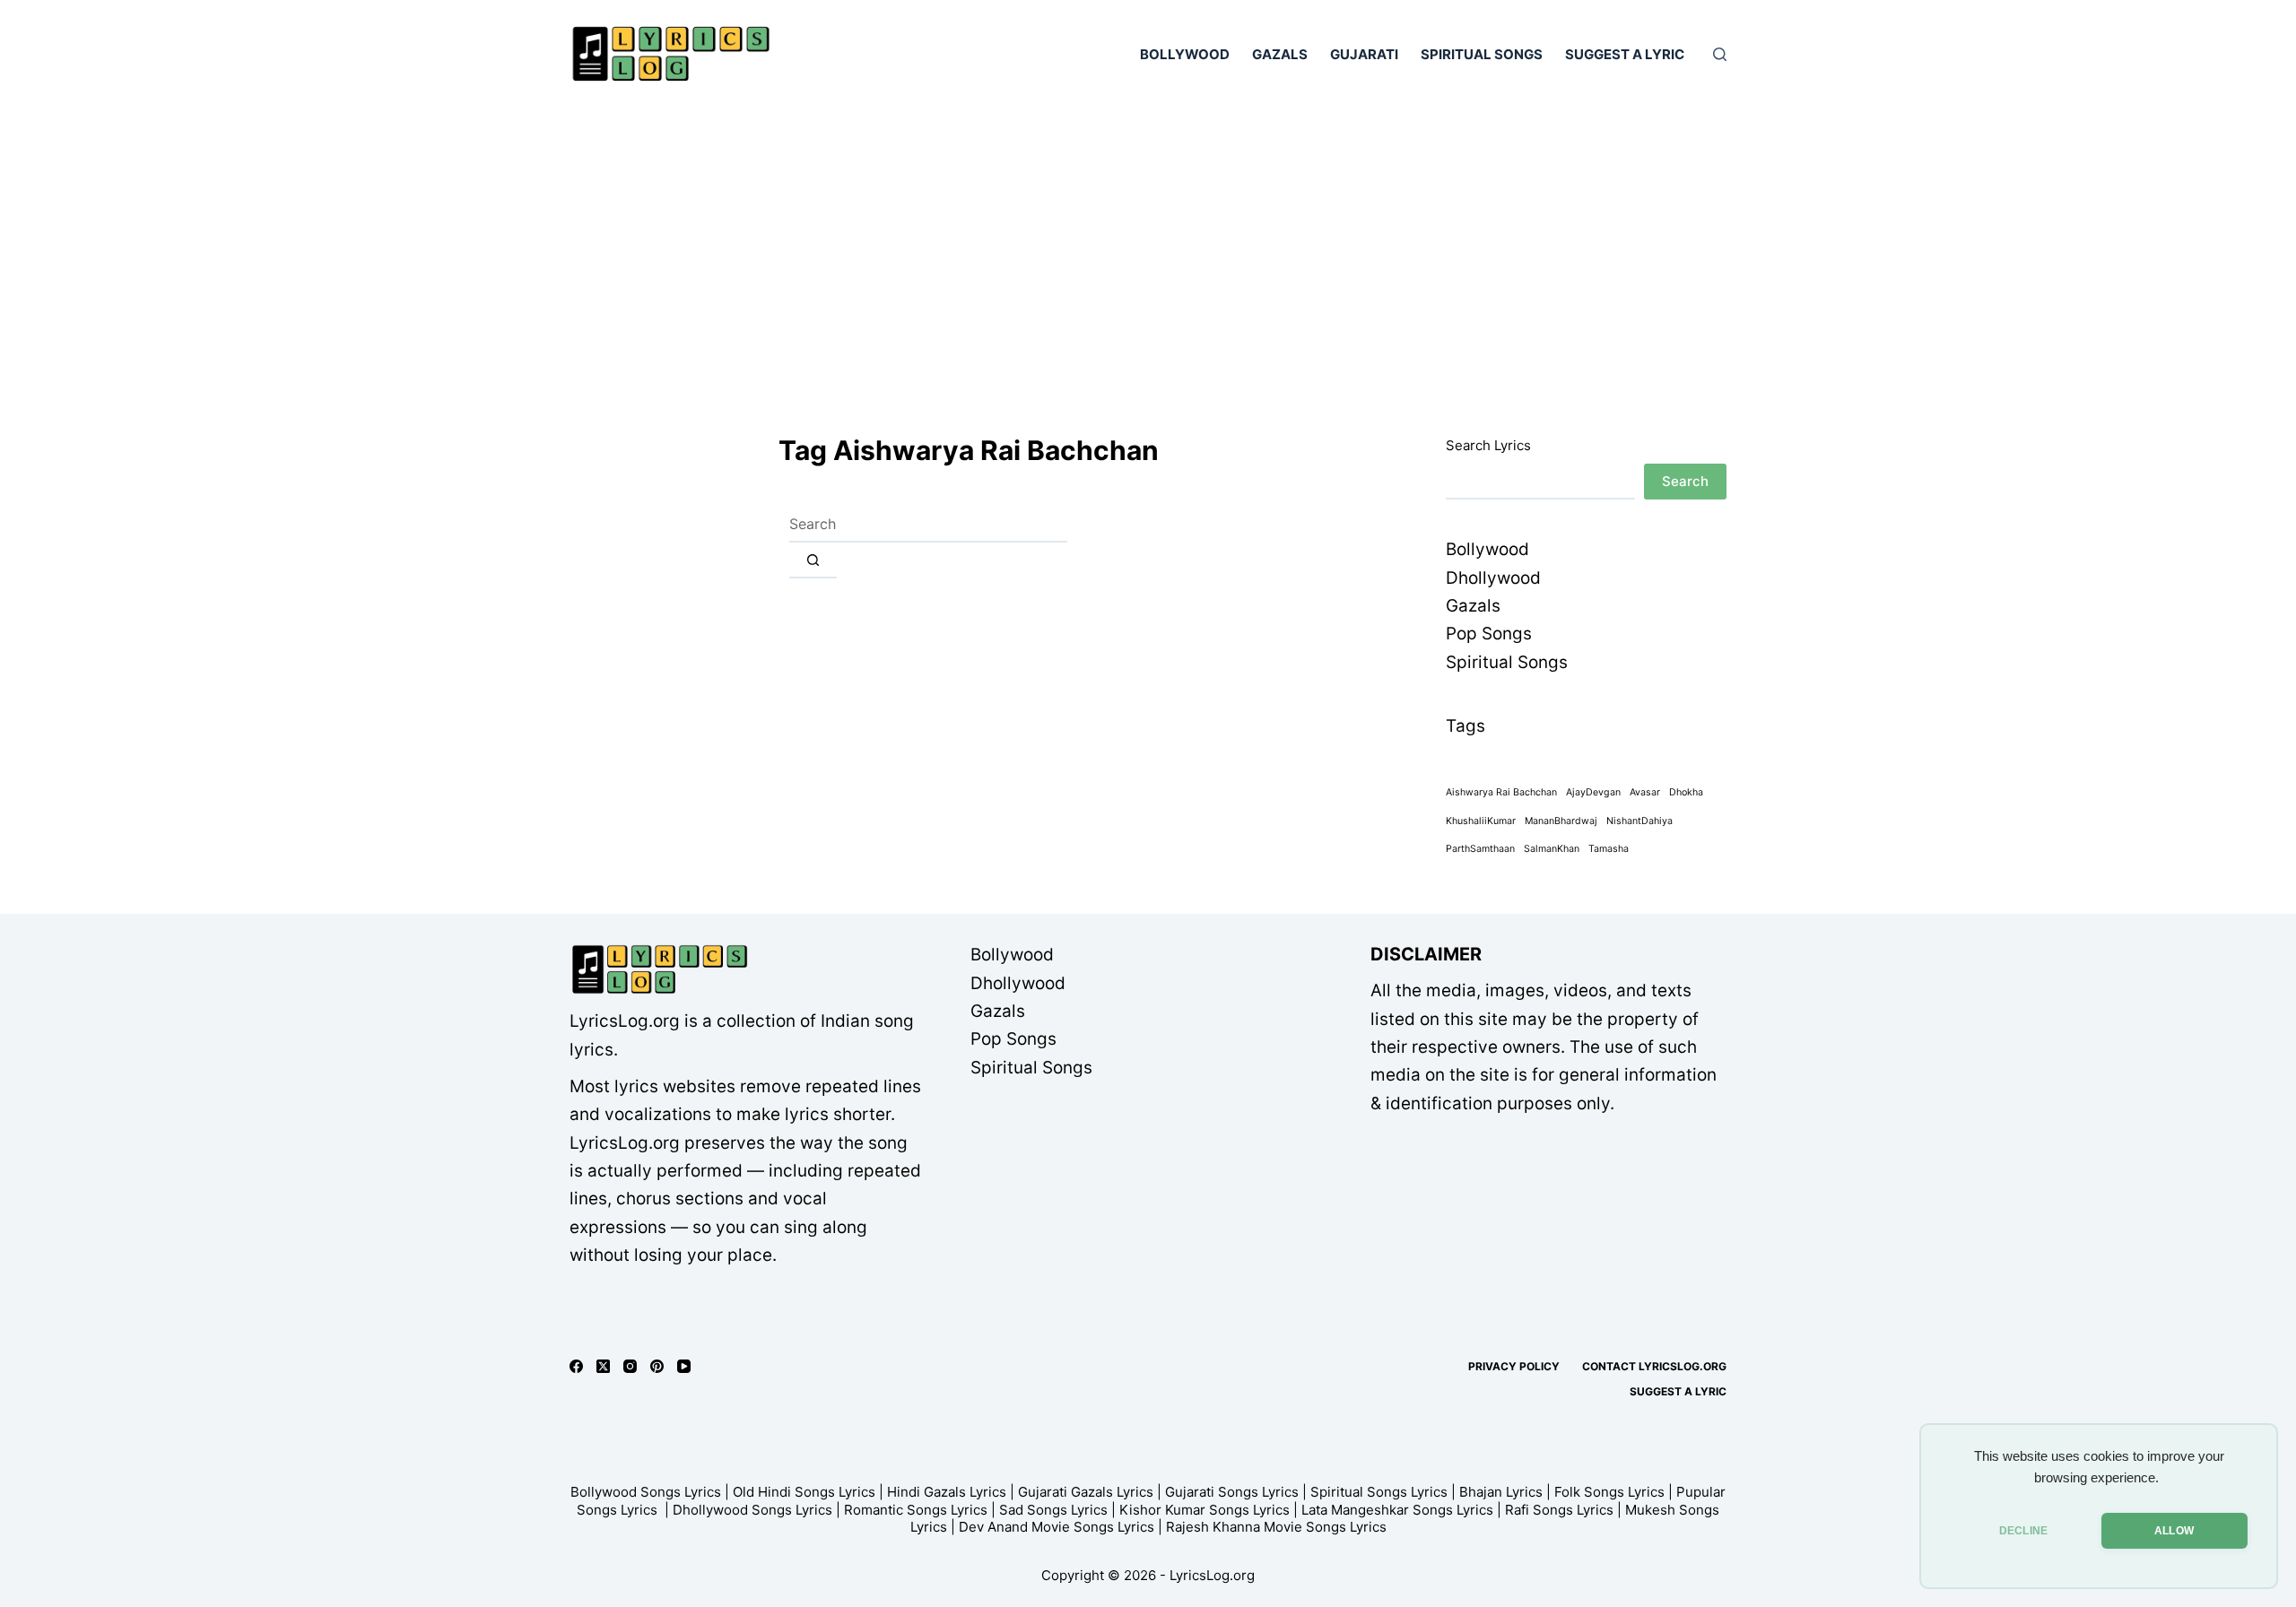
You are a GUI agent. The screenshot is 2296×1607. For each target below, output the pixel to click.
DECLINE (2023, 1531)
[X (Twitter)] (603, 1366)
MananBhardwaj (1561, 821)
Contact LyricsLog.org (1654, 1366)
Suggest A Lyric (1625, 54)
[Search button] (813, 560)
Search (1685, 481)
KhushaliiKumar (1481, 821)
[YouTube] (684, 1366)
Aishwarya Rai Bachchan (1501, 792)
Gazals (1280, 54)
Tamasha (1609, 849)
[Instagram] (630, 1366)
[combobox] (928, 525)
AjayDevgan (1593, 792)
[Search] (1720, 54)
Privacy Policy (1514, 1366)
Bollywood (1185, 54)
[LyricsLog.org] (659, 969)
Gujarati (1364, 54)
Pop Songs (1489, 634)
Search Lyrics (1488, 445)
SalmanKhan (1552, 849)
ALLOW (2174, 1531)
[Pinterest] (657, 1366)
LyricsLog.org (1212, 1575)
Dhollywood (1493, 578)
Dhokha (1686, 792)
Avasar (1645, 792)
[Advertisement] (1148, 242)
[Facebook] (576, 1366)
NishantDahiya (1639, 821)
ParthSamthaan (1480, 849)
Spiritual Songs (1482, 54)
